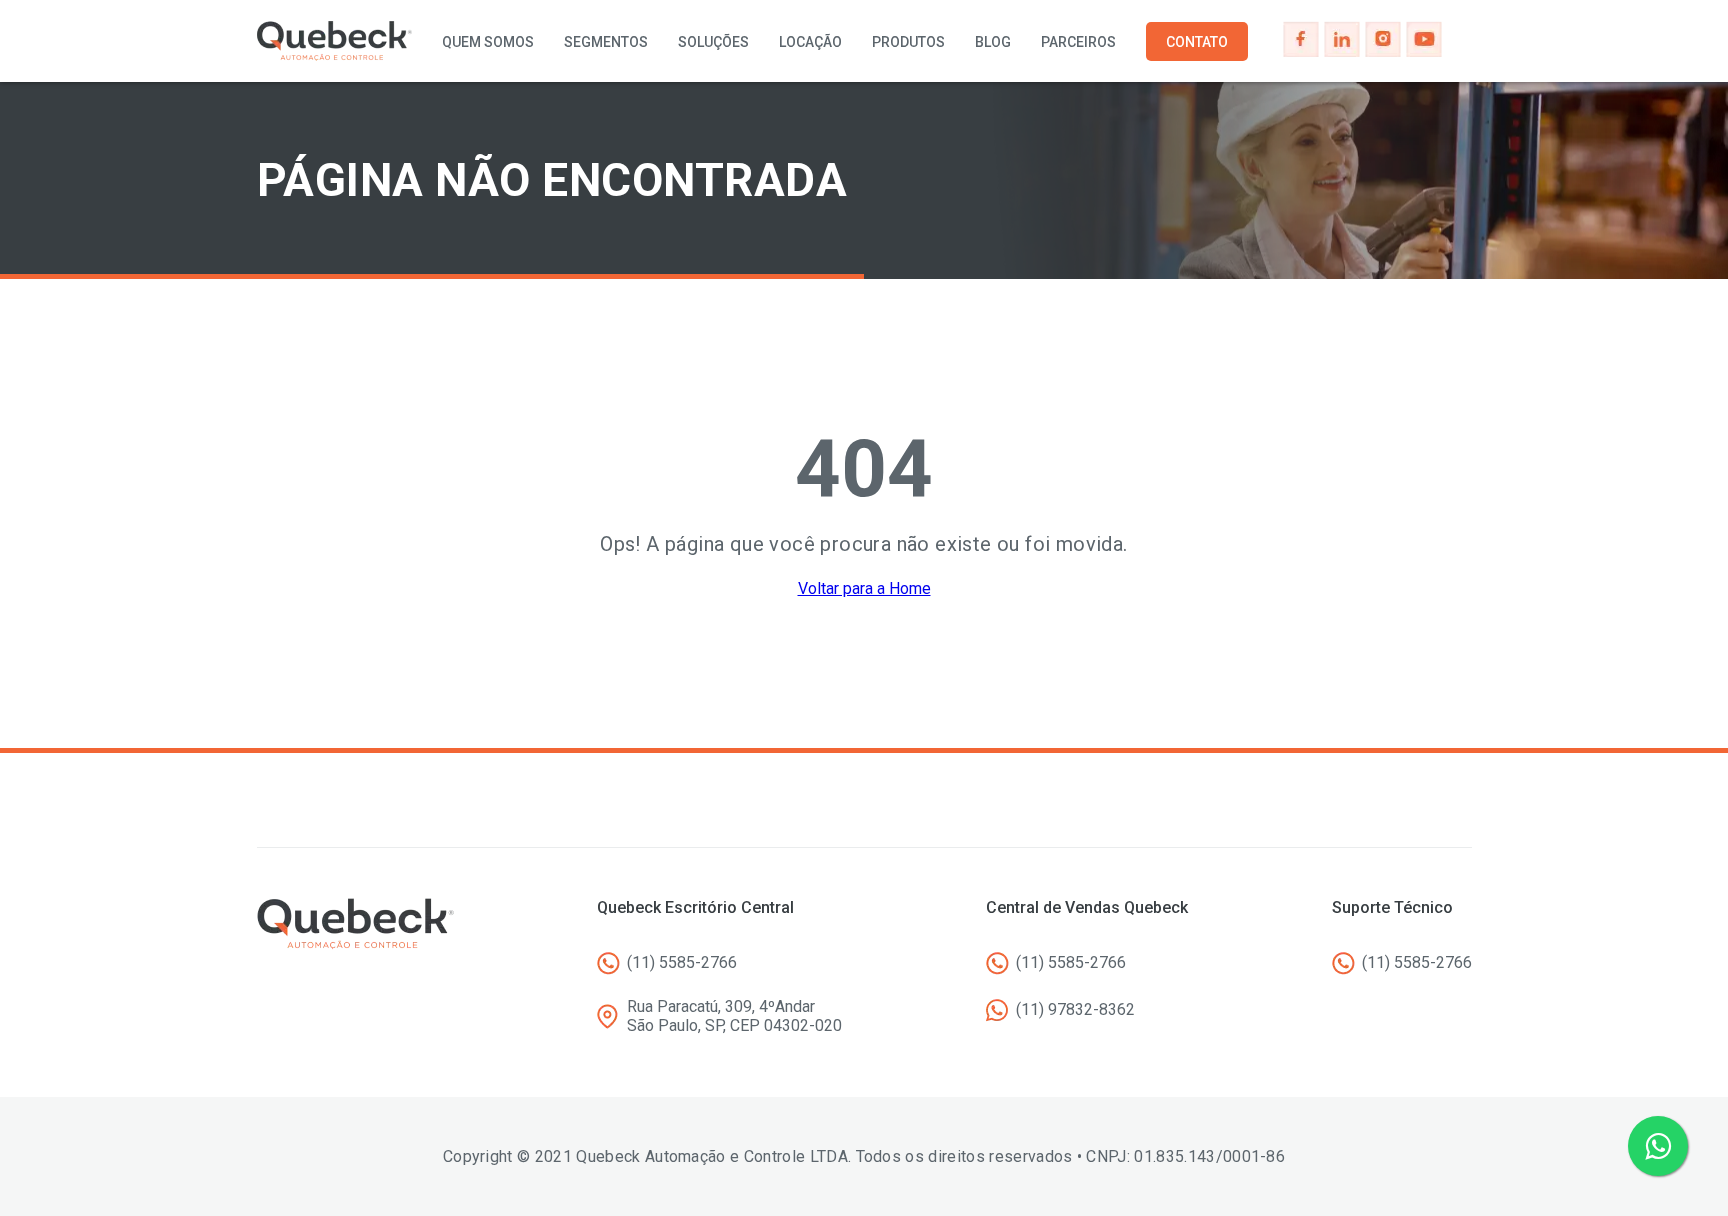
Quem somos (488, 42)
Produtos (908, 42)
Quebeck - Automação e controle (334, 41)
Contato (1197, 42)
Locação (810, 42)
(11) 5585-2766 (682, 962)
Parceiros (1078, 42)
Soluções (713, 42)
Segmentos (606, 42)
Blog (993, 42)
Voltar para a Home (864, 588)
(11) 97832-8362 (1075, 1009)
